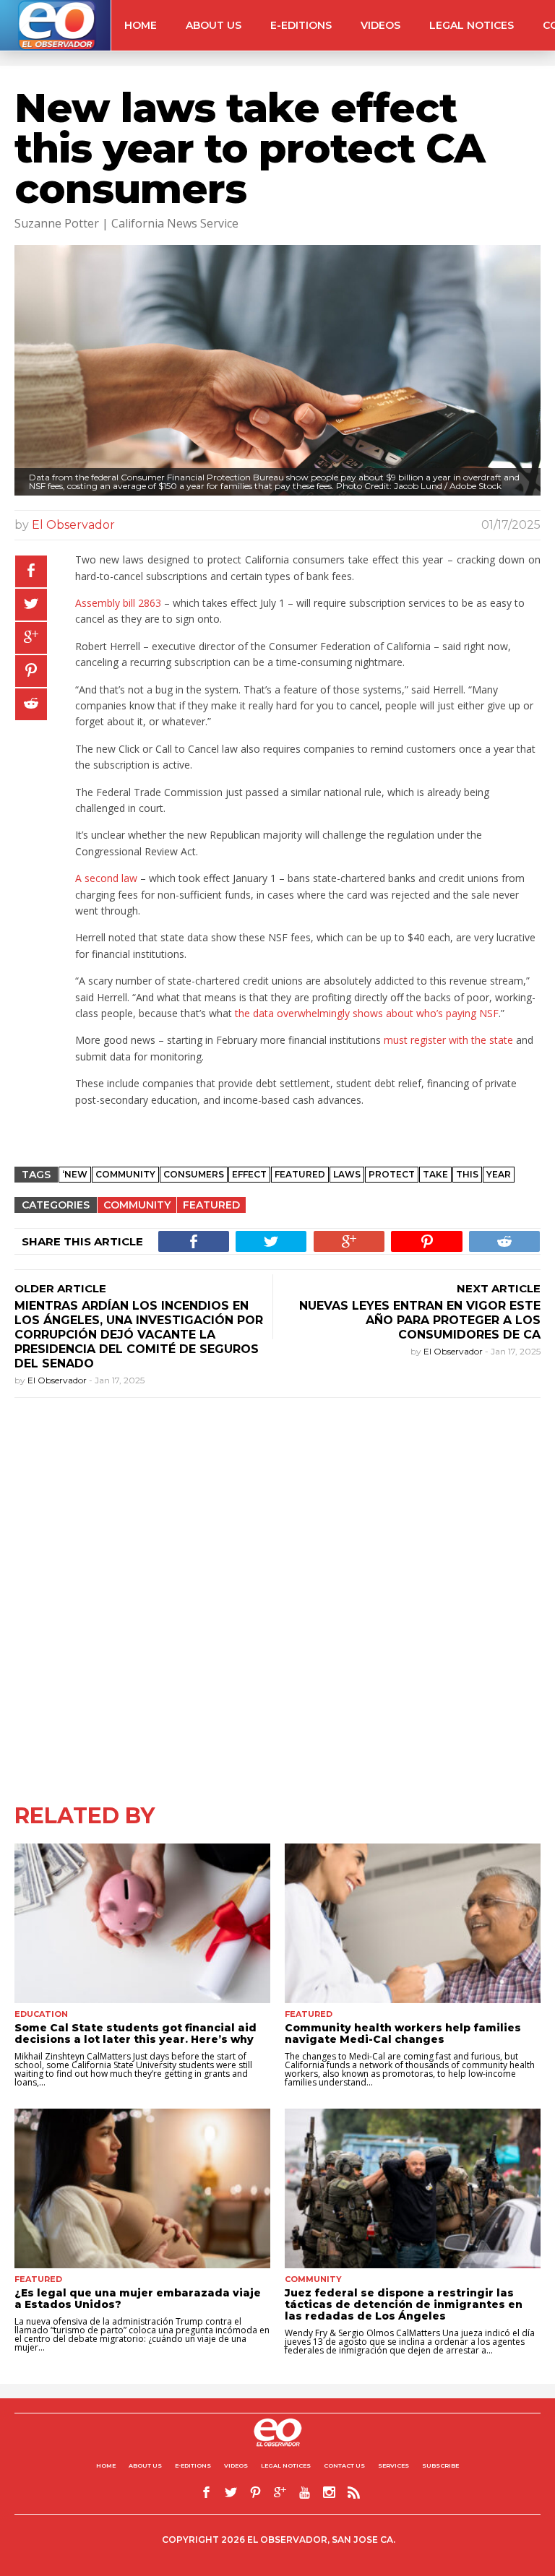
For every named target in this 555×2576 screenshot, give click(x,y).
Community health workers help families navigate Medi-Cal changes (403, 2033)
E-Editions (301, 25)
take (435, 1174)
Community (137, 1205)
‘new (75, 1174)
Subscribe (440, 2465)
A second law (106, 878)
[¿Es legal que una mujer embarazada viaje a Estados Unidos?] (142, 2188)
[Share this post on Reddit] (31, 704)
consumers (194, 1174)
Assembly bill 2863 (118, 603)
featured (300, 1174)
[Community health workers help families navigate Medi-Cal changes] (413, 1923)
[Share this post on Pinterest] (31, 671)
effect (249, 1174)
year (499, 1174)
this (467, 1174)
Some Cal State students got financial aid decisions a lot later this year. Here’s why (135, 2033)
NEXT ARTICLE (499, 1288)
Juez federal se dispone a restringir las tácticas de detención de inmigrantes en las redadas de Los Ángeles (404, 2304)
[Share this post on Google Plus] (31, 638)
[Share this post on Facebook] (31, 571)
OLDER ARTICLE (60, 1288)
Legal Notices (472, 25)
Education (41, 2014)
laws (347, 1174)
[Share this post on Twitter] (31, 605)
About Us (214, 25)
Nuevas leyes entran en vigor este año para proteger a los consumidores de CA (420, 1320)
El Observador (73, 525)
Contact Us (344, 2465)
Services (393, 2465)
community (125, 1174)
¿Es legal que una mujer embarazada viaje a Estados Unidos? (138, 2299)
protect (392, 1174)
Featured (211, 1205)
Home (141, 25)
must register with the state (448, 1040)
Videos (380, 25)
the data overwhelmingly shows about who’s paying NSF (367, 1013)
